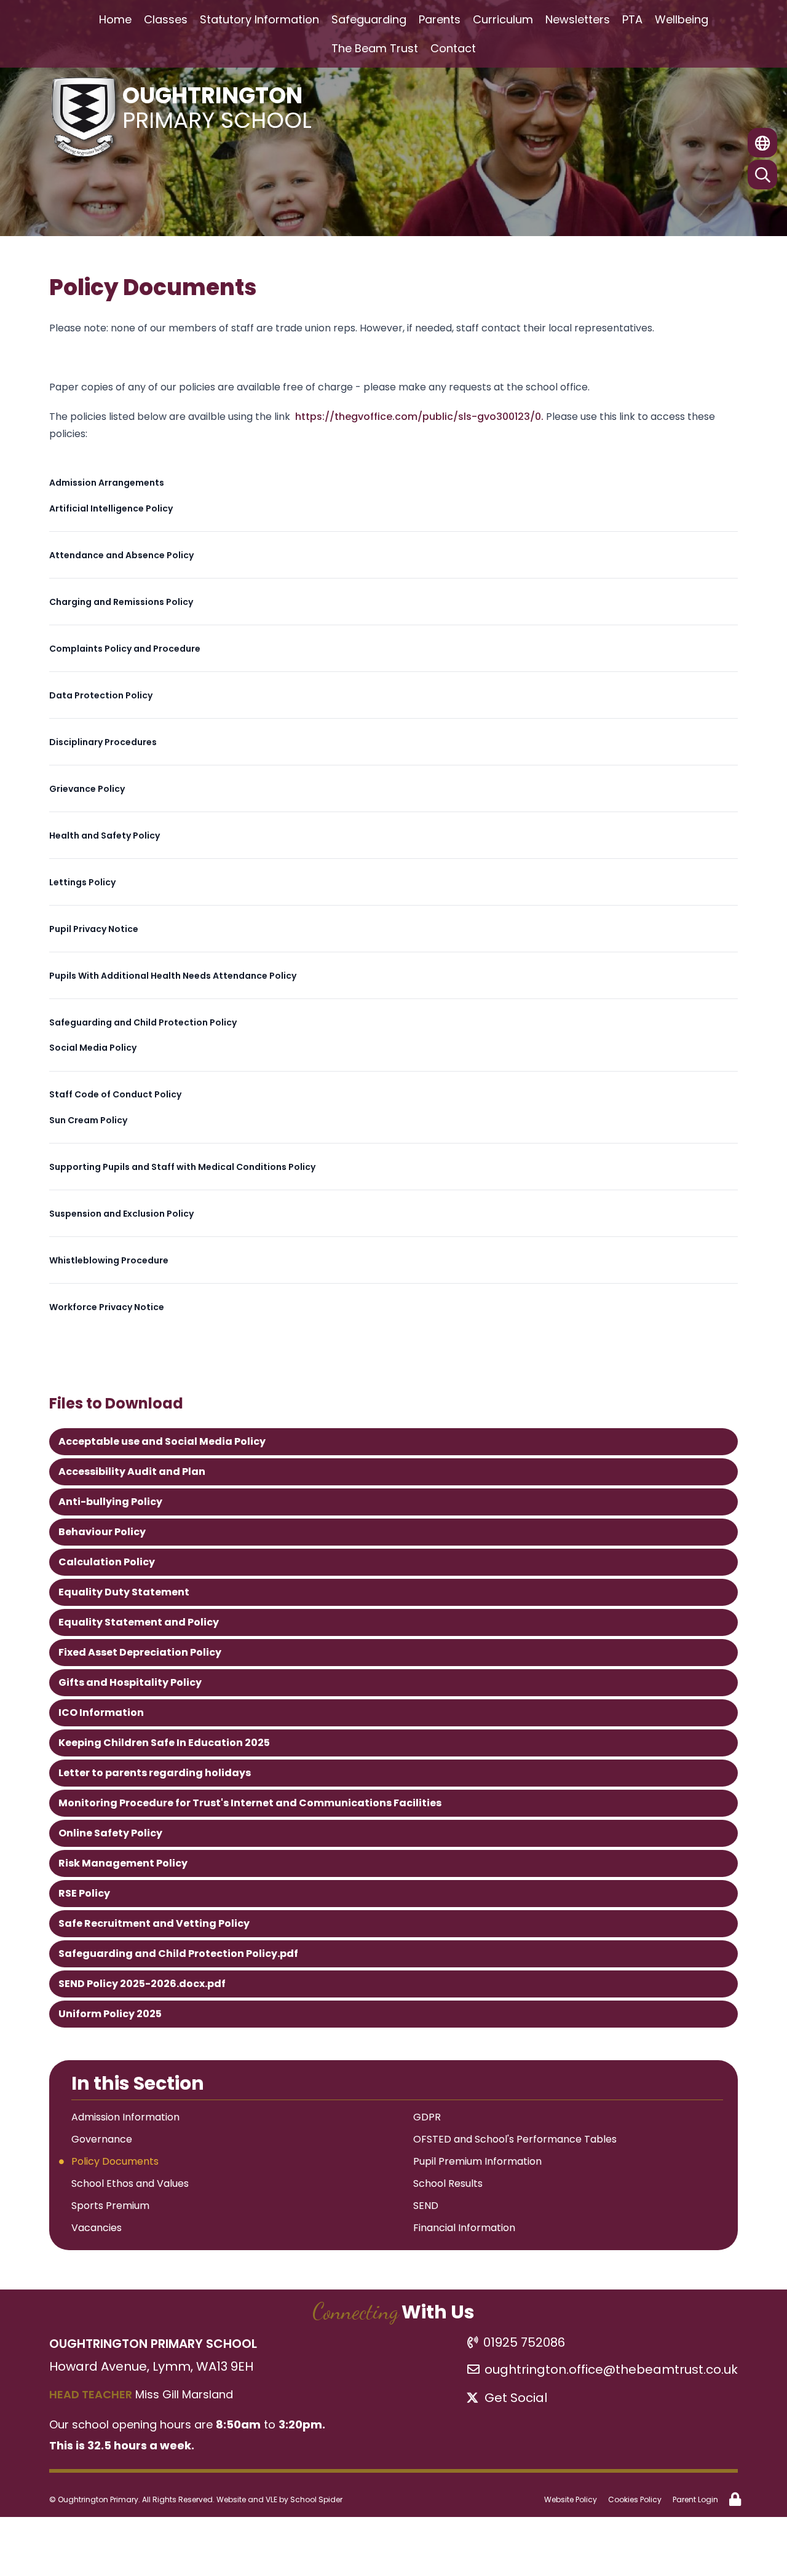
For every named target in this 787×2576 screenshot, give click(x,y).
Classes (166, 19)
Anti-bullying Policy (110, 1502)
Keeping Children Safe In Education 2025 (164, 1743)
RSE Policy (84, 1893)
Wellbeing (682, 19)
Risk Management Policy (123, 1863)
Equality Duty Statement (124, 1592)
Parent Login (695, 2499)
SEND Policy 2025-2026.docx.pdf (142, 1984)
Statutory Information (259, 19)
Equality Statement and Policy (139, 1622)
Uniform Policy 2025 (110, 2014)
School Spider (316, 2499)
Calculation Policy (107, 1562)
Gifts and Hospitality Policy (130, 1682)
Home (115, 19)
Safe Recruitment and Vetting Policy (154, 1923)
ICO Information (101, 1713)
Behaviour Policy (102, 1532)
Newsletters (578, 19)
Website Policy (571, 2499)
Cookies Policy (635, 2499)
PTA (632, 19)
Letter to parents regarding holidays (155, 1773)
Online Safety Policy (110, 1833)
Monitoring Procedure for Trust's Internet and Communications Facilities (250, 1803)
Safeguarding (369, 19)
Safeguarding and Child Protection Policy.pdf (178, 1954)
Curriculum (503, 19)
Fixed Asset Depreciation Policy (140, 1652)
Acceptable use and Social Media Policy (162, 1441)
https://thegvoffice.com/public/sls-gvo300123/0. (421, 417)
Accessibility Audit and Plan (132, 1472)
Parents (440, 19)
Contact (453, 48)
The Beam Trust (375, 48)
